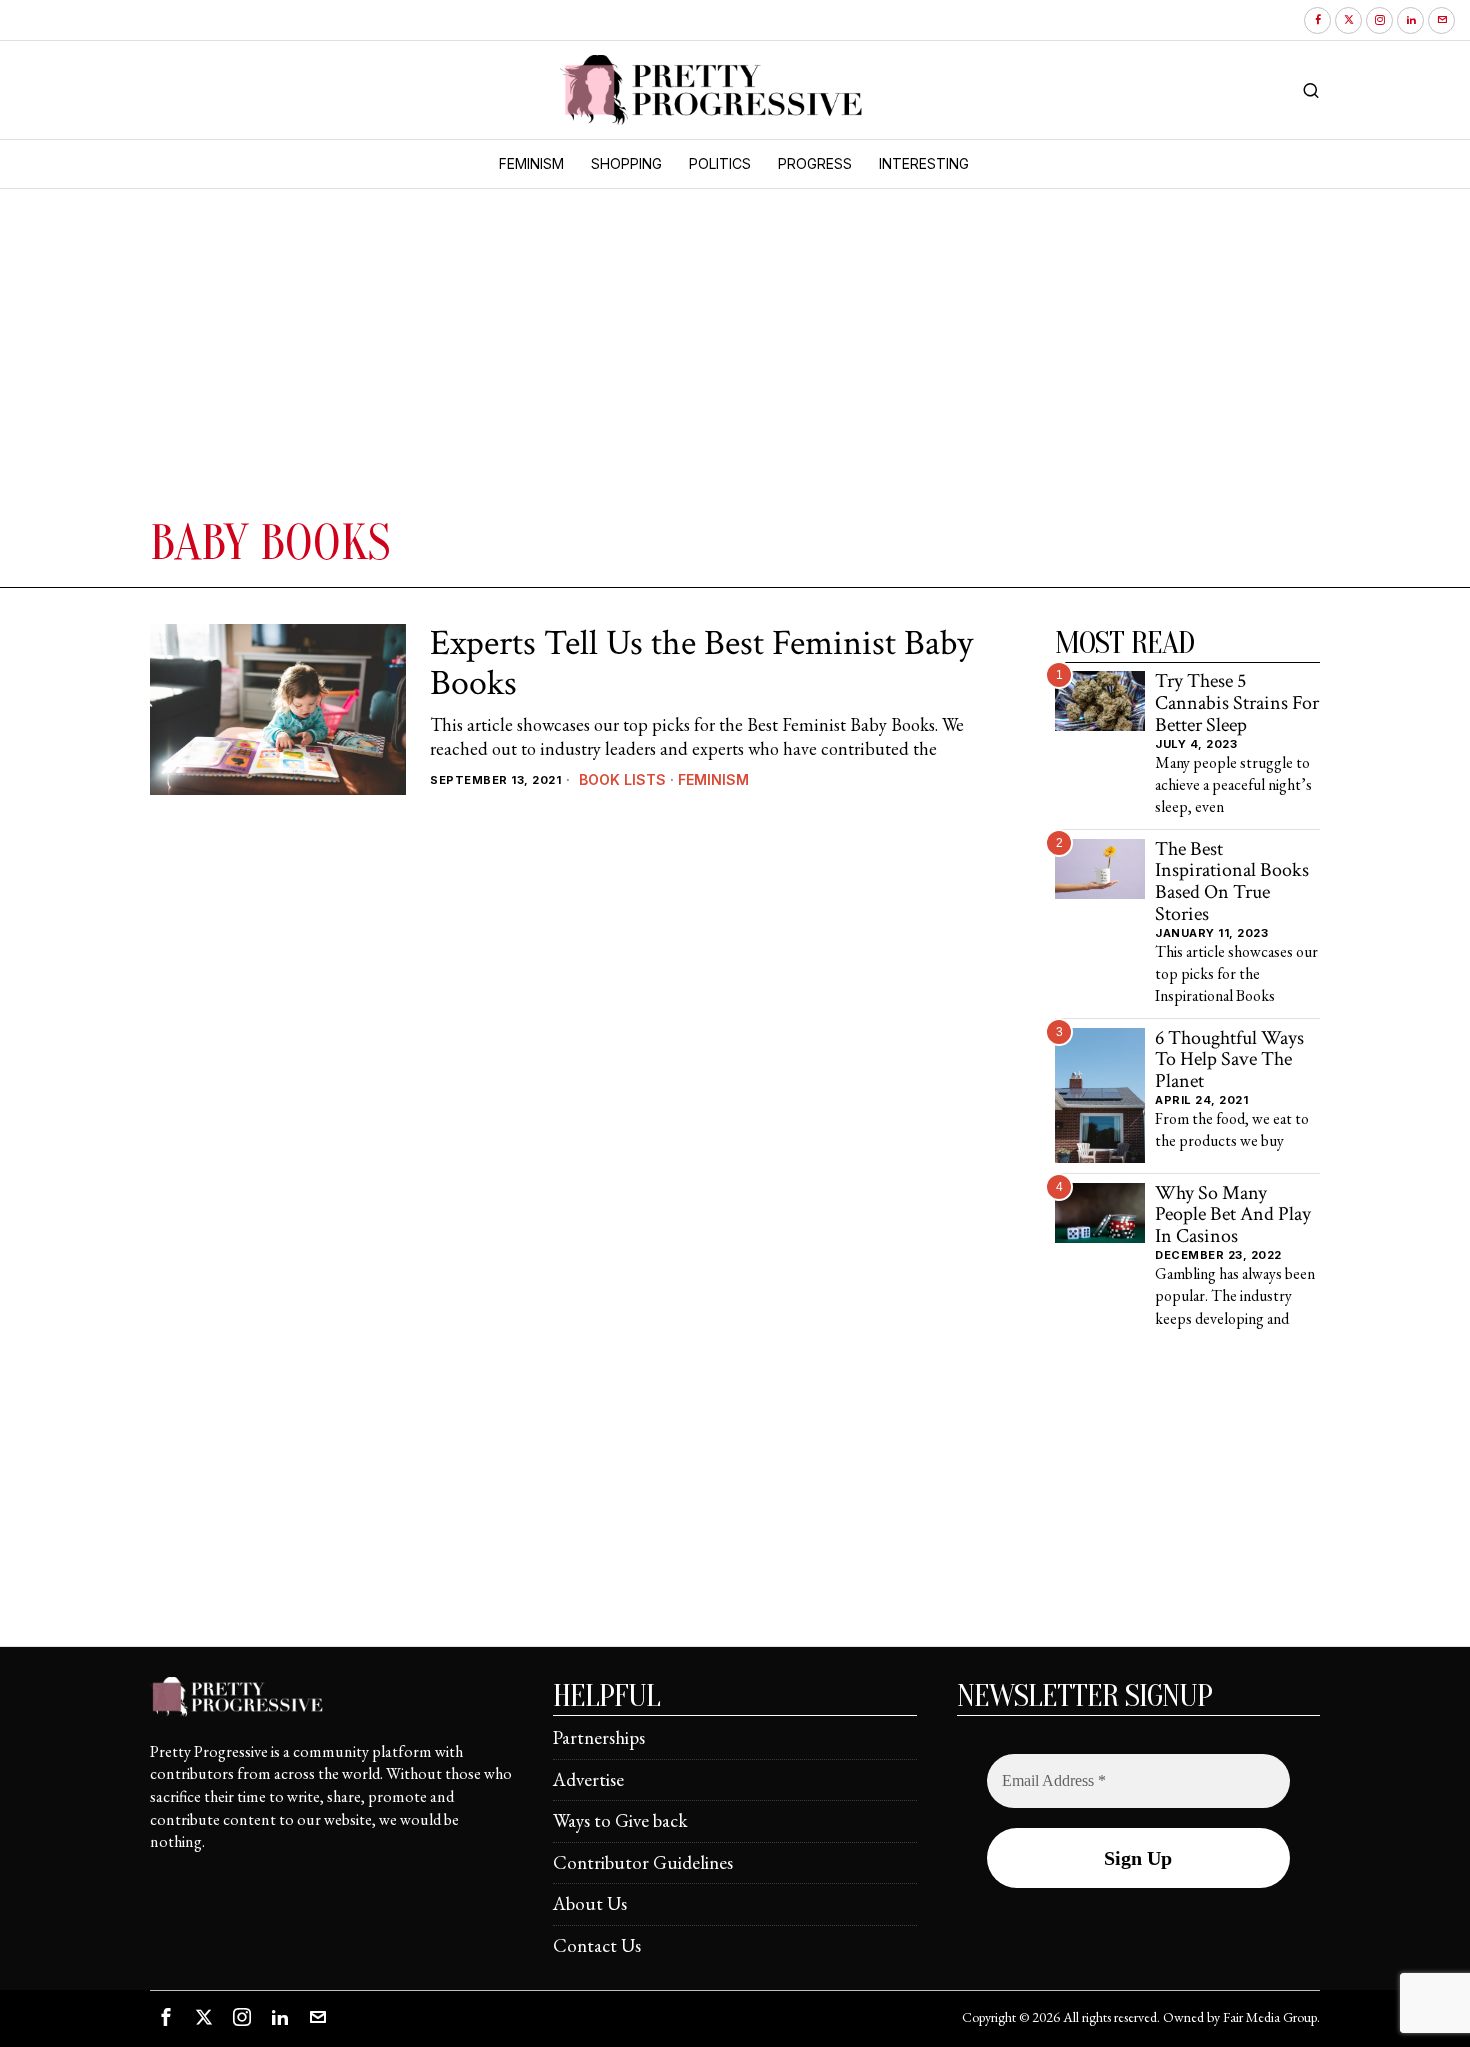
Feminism (713, 779)
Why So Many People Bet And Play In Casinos (1233, 1215)
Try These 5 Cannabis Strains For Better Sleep (1237, 703)
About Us (590, 1903)
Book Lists (622, 779)
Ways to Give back (620, 1820)
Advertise (588, 1779)
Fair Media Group (1270, 2017)
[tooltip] (1317, 20)
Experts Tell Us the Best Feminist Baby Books (701, 663)
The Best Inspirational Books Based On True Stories (1232, 882)
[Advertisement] (450, 363)
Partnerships (599, 1737)
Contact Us (597, 1945)
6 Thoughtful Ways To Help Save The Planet (1229, 1060)
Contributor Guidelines (643, 1862)
